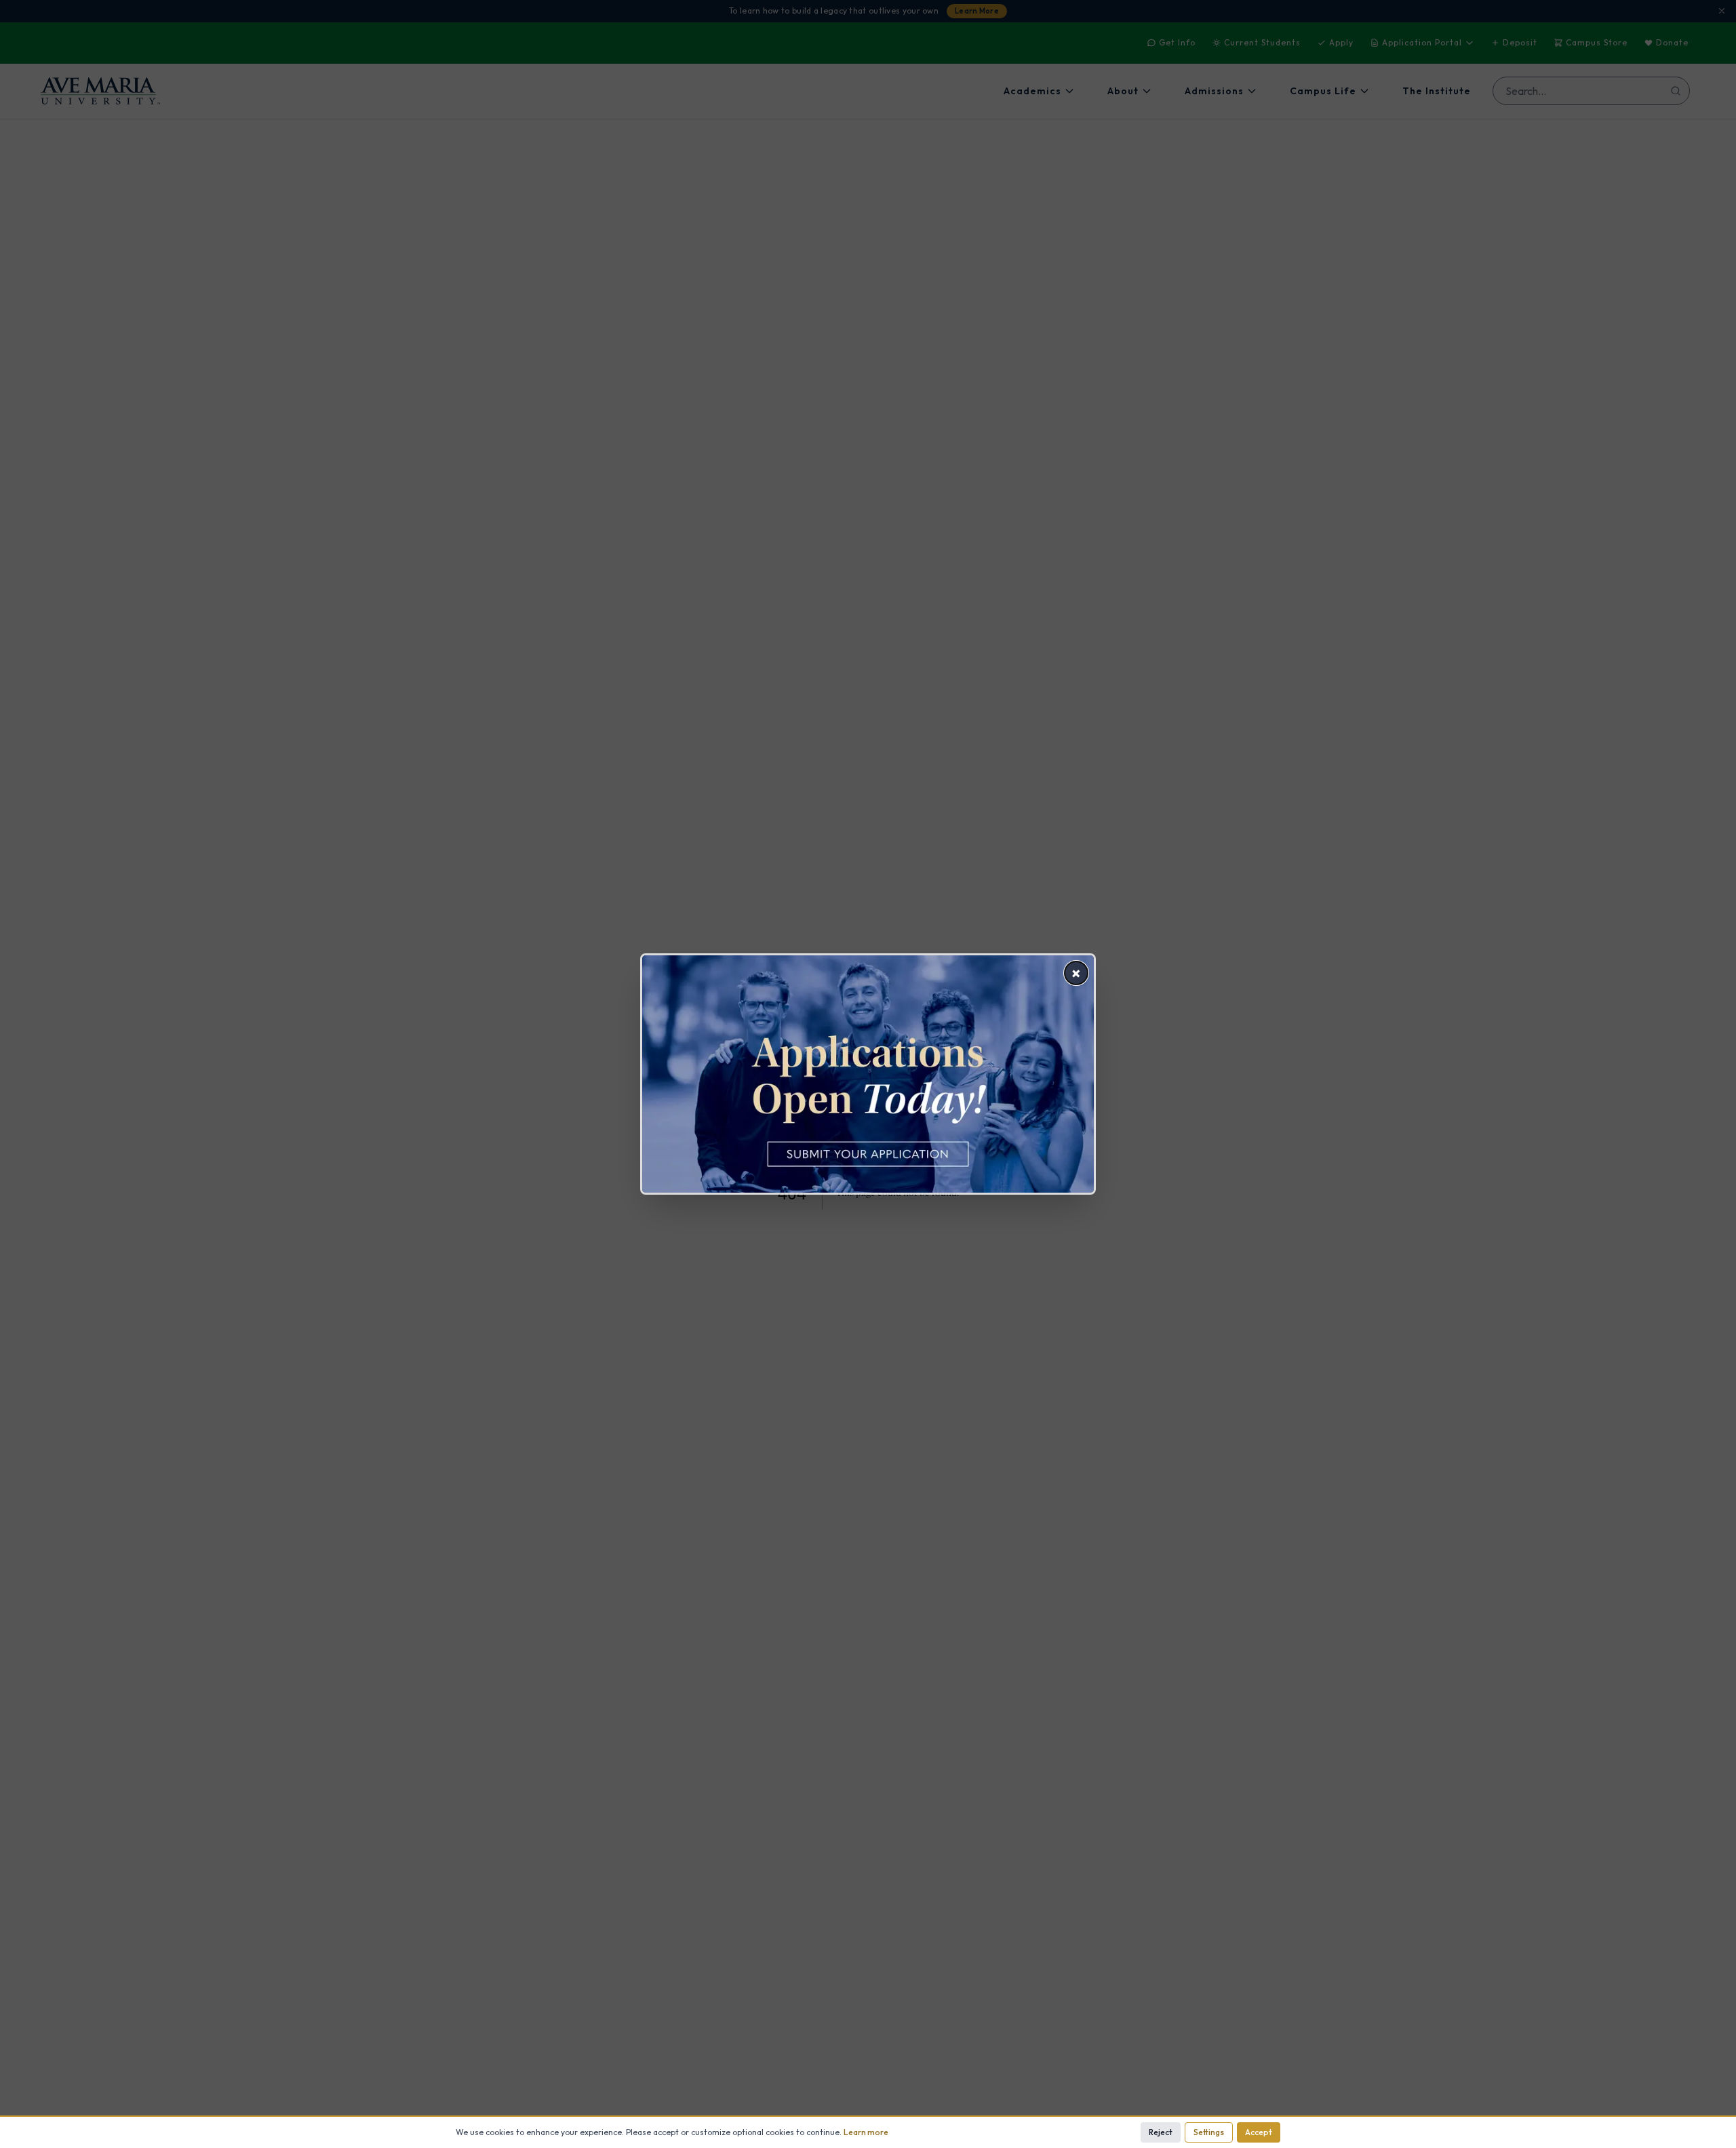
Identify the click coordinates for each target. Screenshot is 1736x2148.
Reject (1161, 2132)
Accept (1259, 2132)
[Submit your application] (868, 1074)
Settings (1209, 2132)
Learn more (866, 2132)
